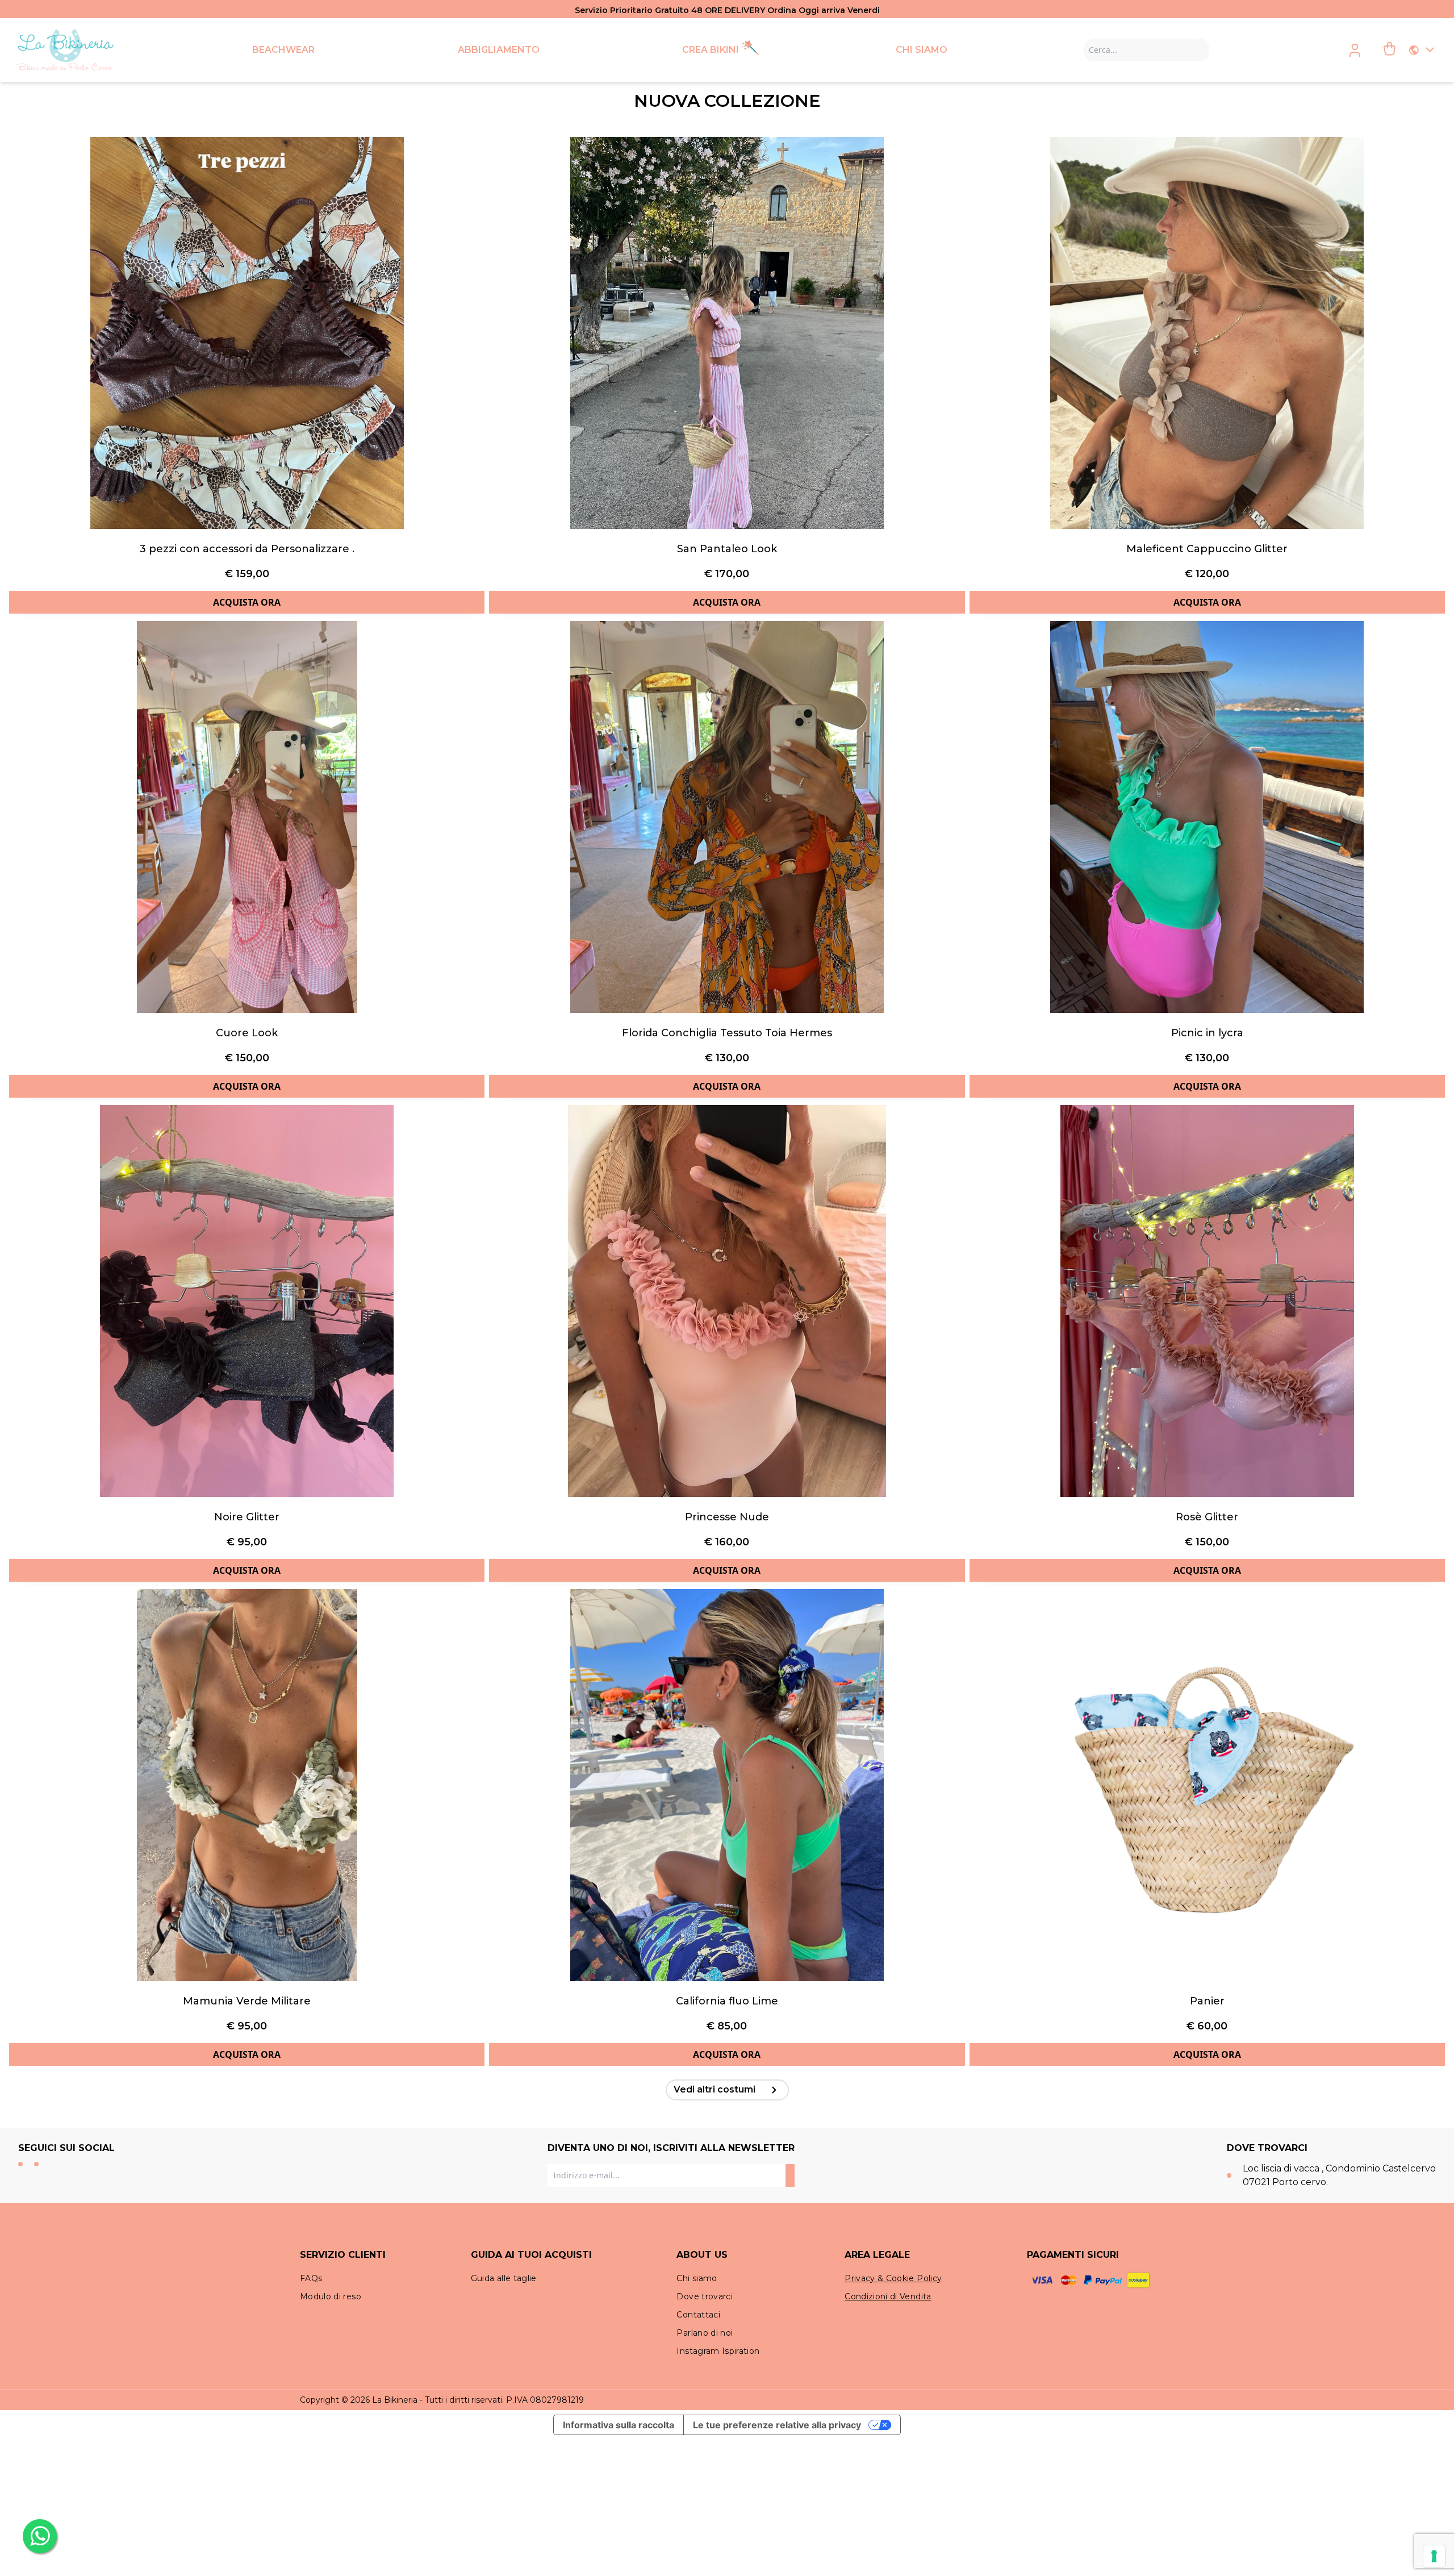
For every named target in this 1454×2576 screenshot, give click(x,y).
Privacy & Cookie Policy (893, 2278)
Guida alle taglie (504, 2278)
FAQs (311, 2278)
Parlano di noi (705, 2333)
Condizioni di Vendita (888, 2296)
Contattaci (698, 2315)
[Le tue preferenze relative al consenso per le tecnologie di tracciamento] (1434, 2556)
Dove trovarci (705, 2296)
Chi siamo (697, 2278)
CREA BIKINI (711, 50)
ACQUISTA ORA (247, 602)
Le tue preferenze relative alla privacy (777, 2425)
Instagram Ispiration (718, 2351)
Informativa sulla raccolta (619, 2425)
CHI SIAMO (922, 50)
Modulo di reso (331, 2296)
